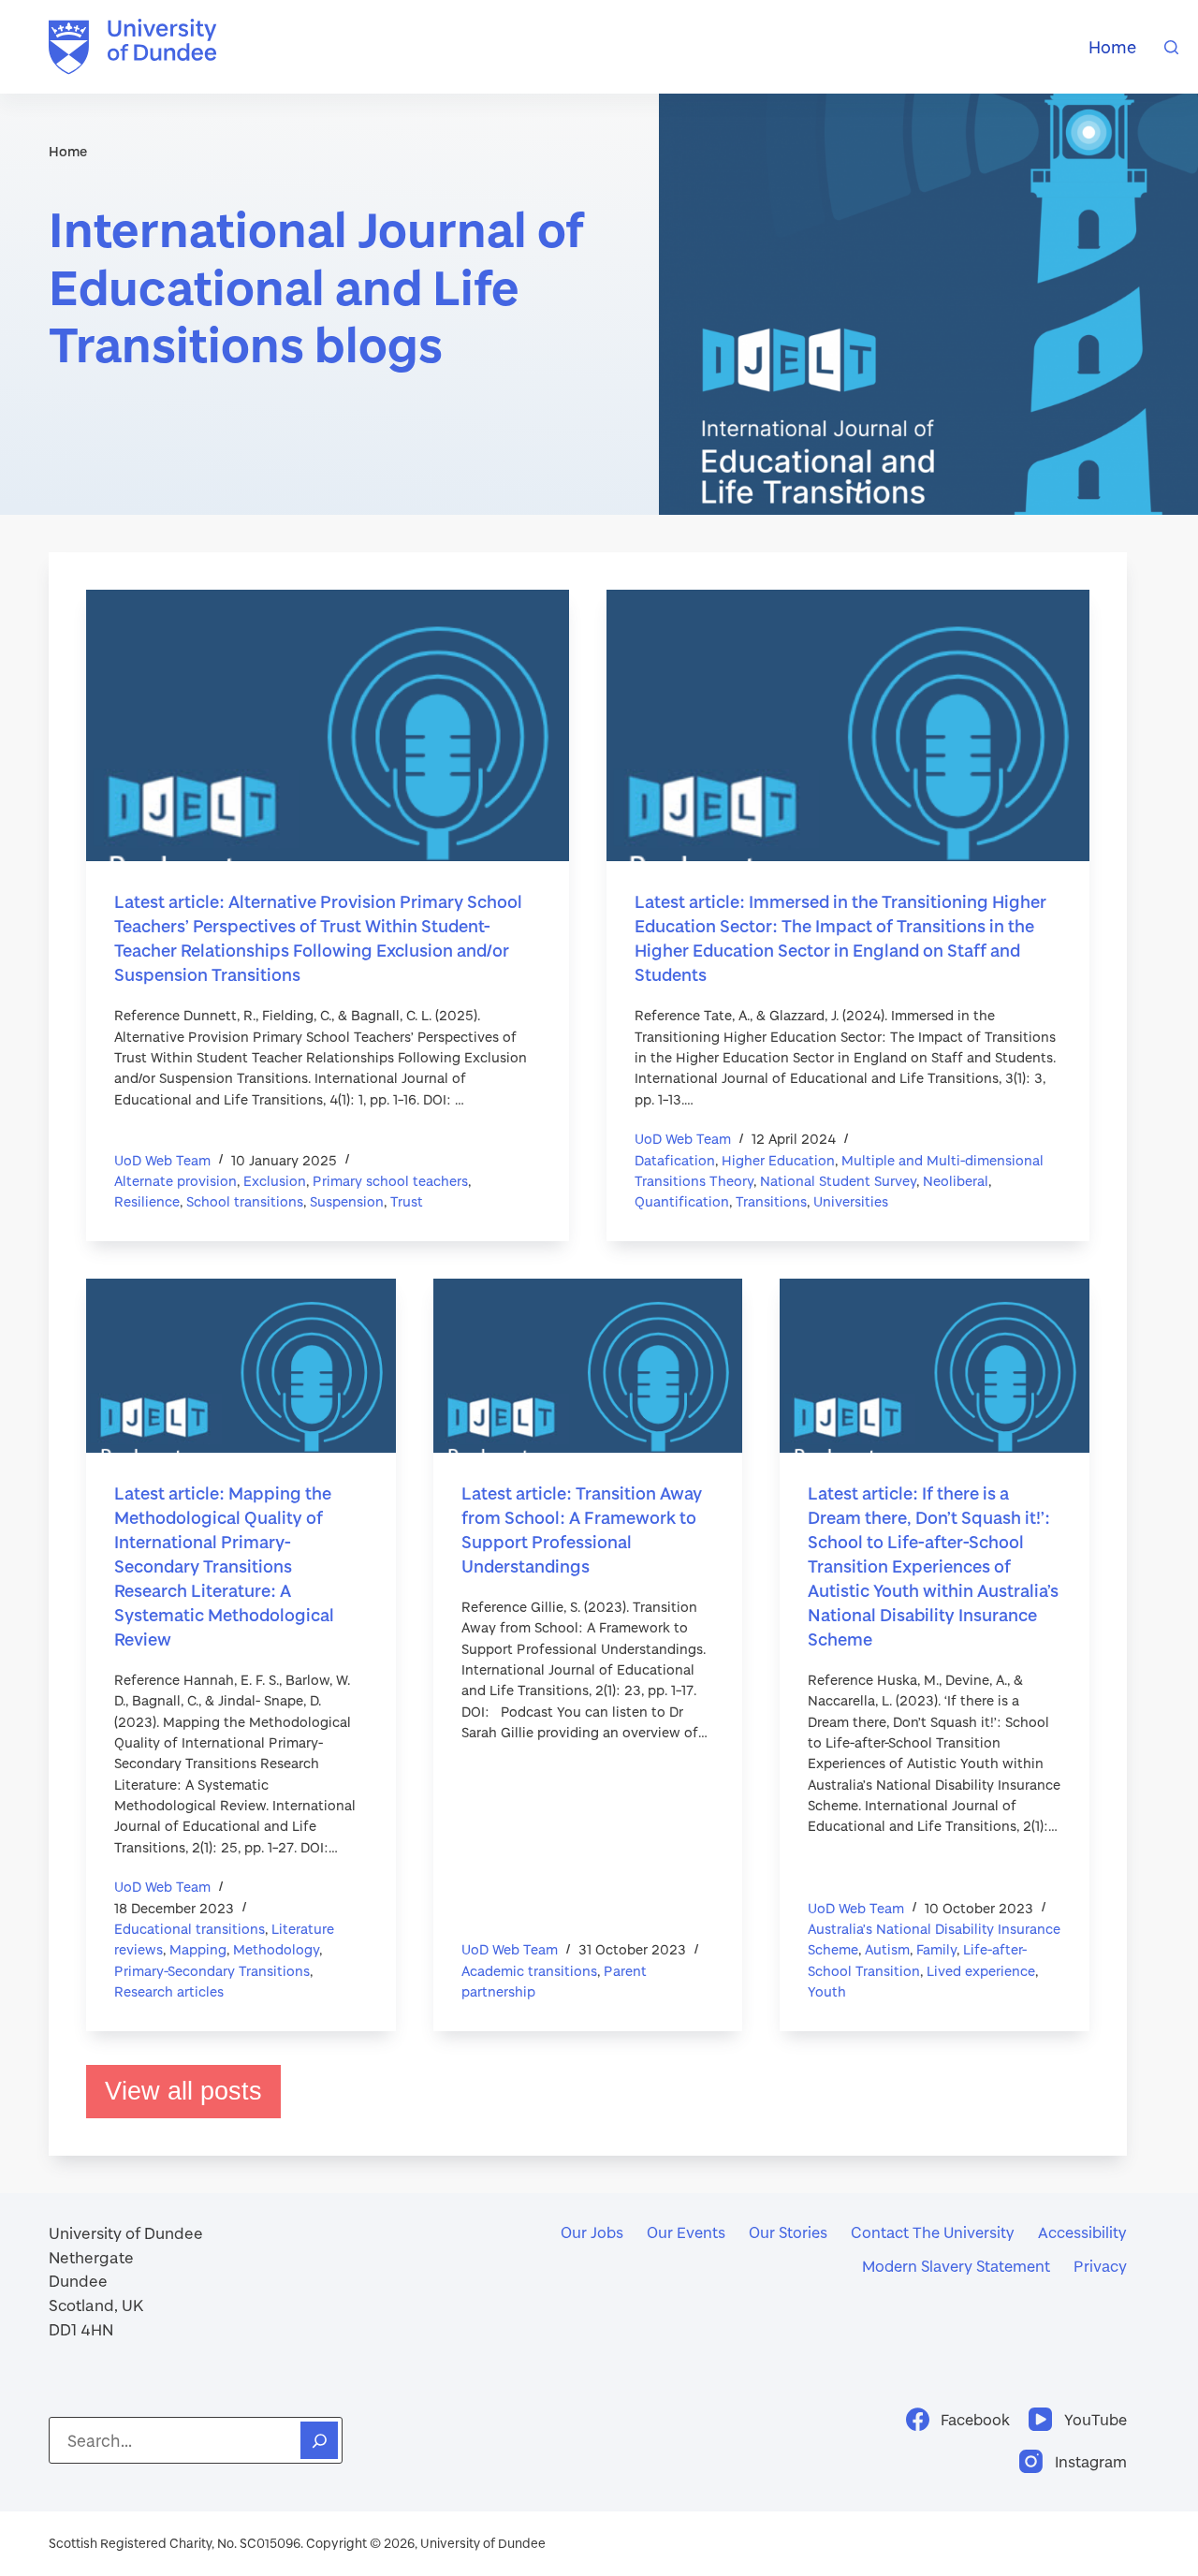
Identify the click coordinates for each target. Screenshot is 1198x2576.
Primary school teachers (390, 1181)
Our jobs (592, 2232)
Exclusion (275, 1181)
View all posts (183, 2091)
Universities (851, 1201)
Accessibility (1082, 2232)
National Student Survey (838, 1181)
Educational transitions (190, 1929)
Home (1112, 47)
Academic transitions (529, 1971)
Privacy (1100, 2266)
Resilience (147, 1201)
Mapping (198, 1949)
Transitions (771, 1201)
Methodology (276, 1949)
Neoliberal (956, 1181)
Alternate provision (175, 1181)
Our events (686, 2232)
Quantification (682, 1201)
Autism (887, 1949)
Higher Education (778, 1160)
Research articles (169, 1991)
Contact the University (933, 2232)
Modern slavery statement (956, 2266)
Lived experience (981, 1971)
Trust (407, 1201)
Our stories (788, 2232)
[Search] (1171, 47)
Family (936, 1949)
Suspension (347, 1201)
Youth (827, 1991)
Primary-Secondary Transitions (212, 1971)
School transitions (245, 1201)
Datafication (675, 1160)
